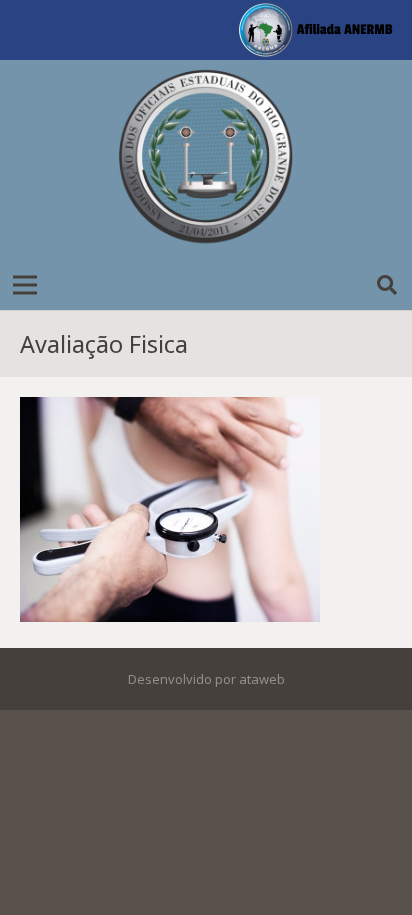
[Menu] (25, 285)
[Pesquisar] (387, 285)
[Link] (206, 160)
